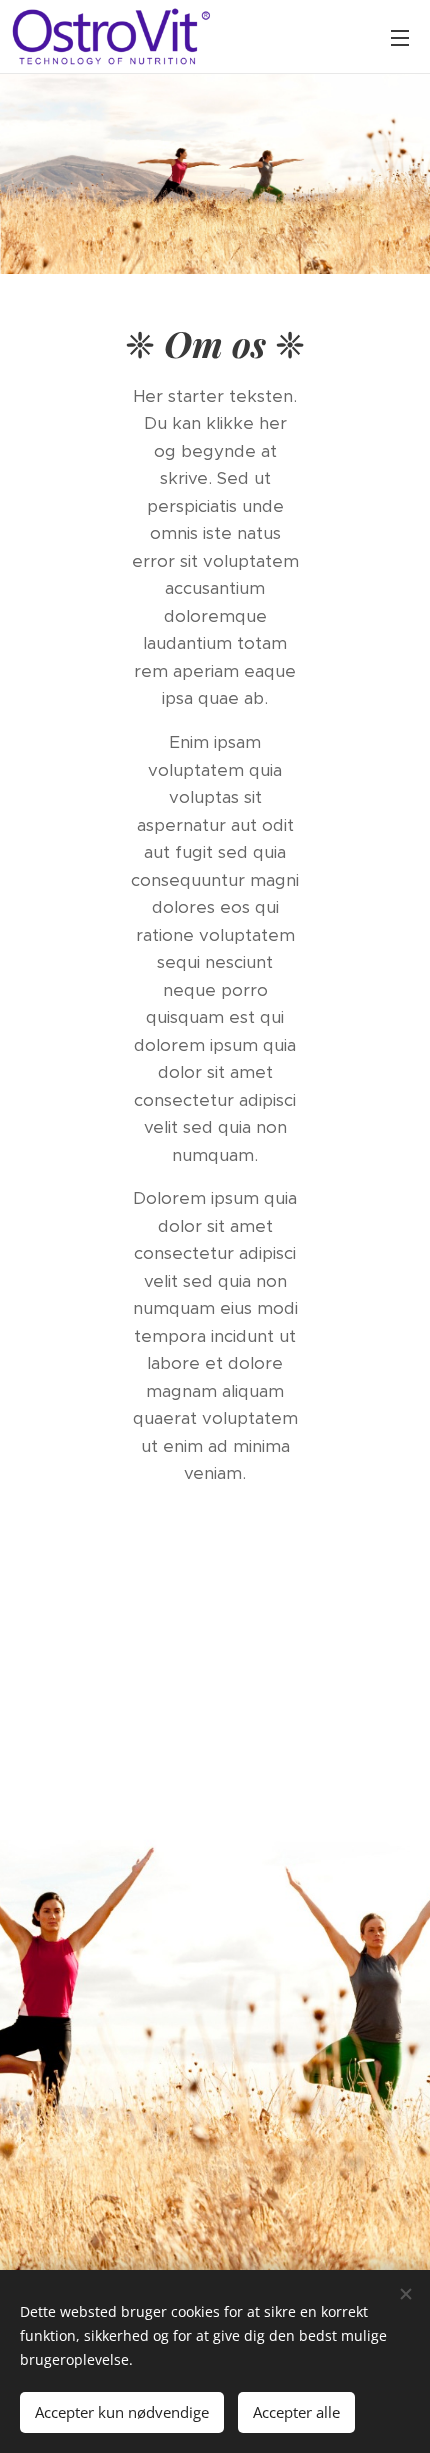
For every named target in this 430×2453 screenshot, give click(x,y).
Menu (400, 37)
